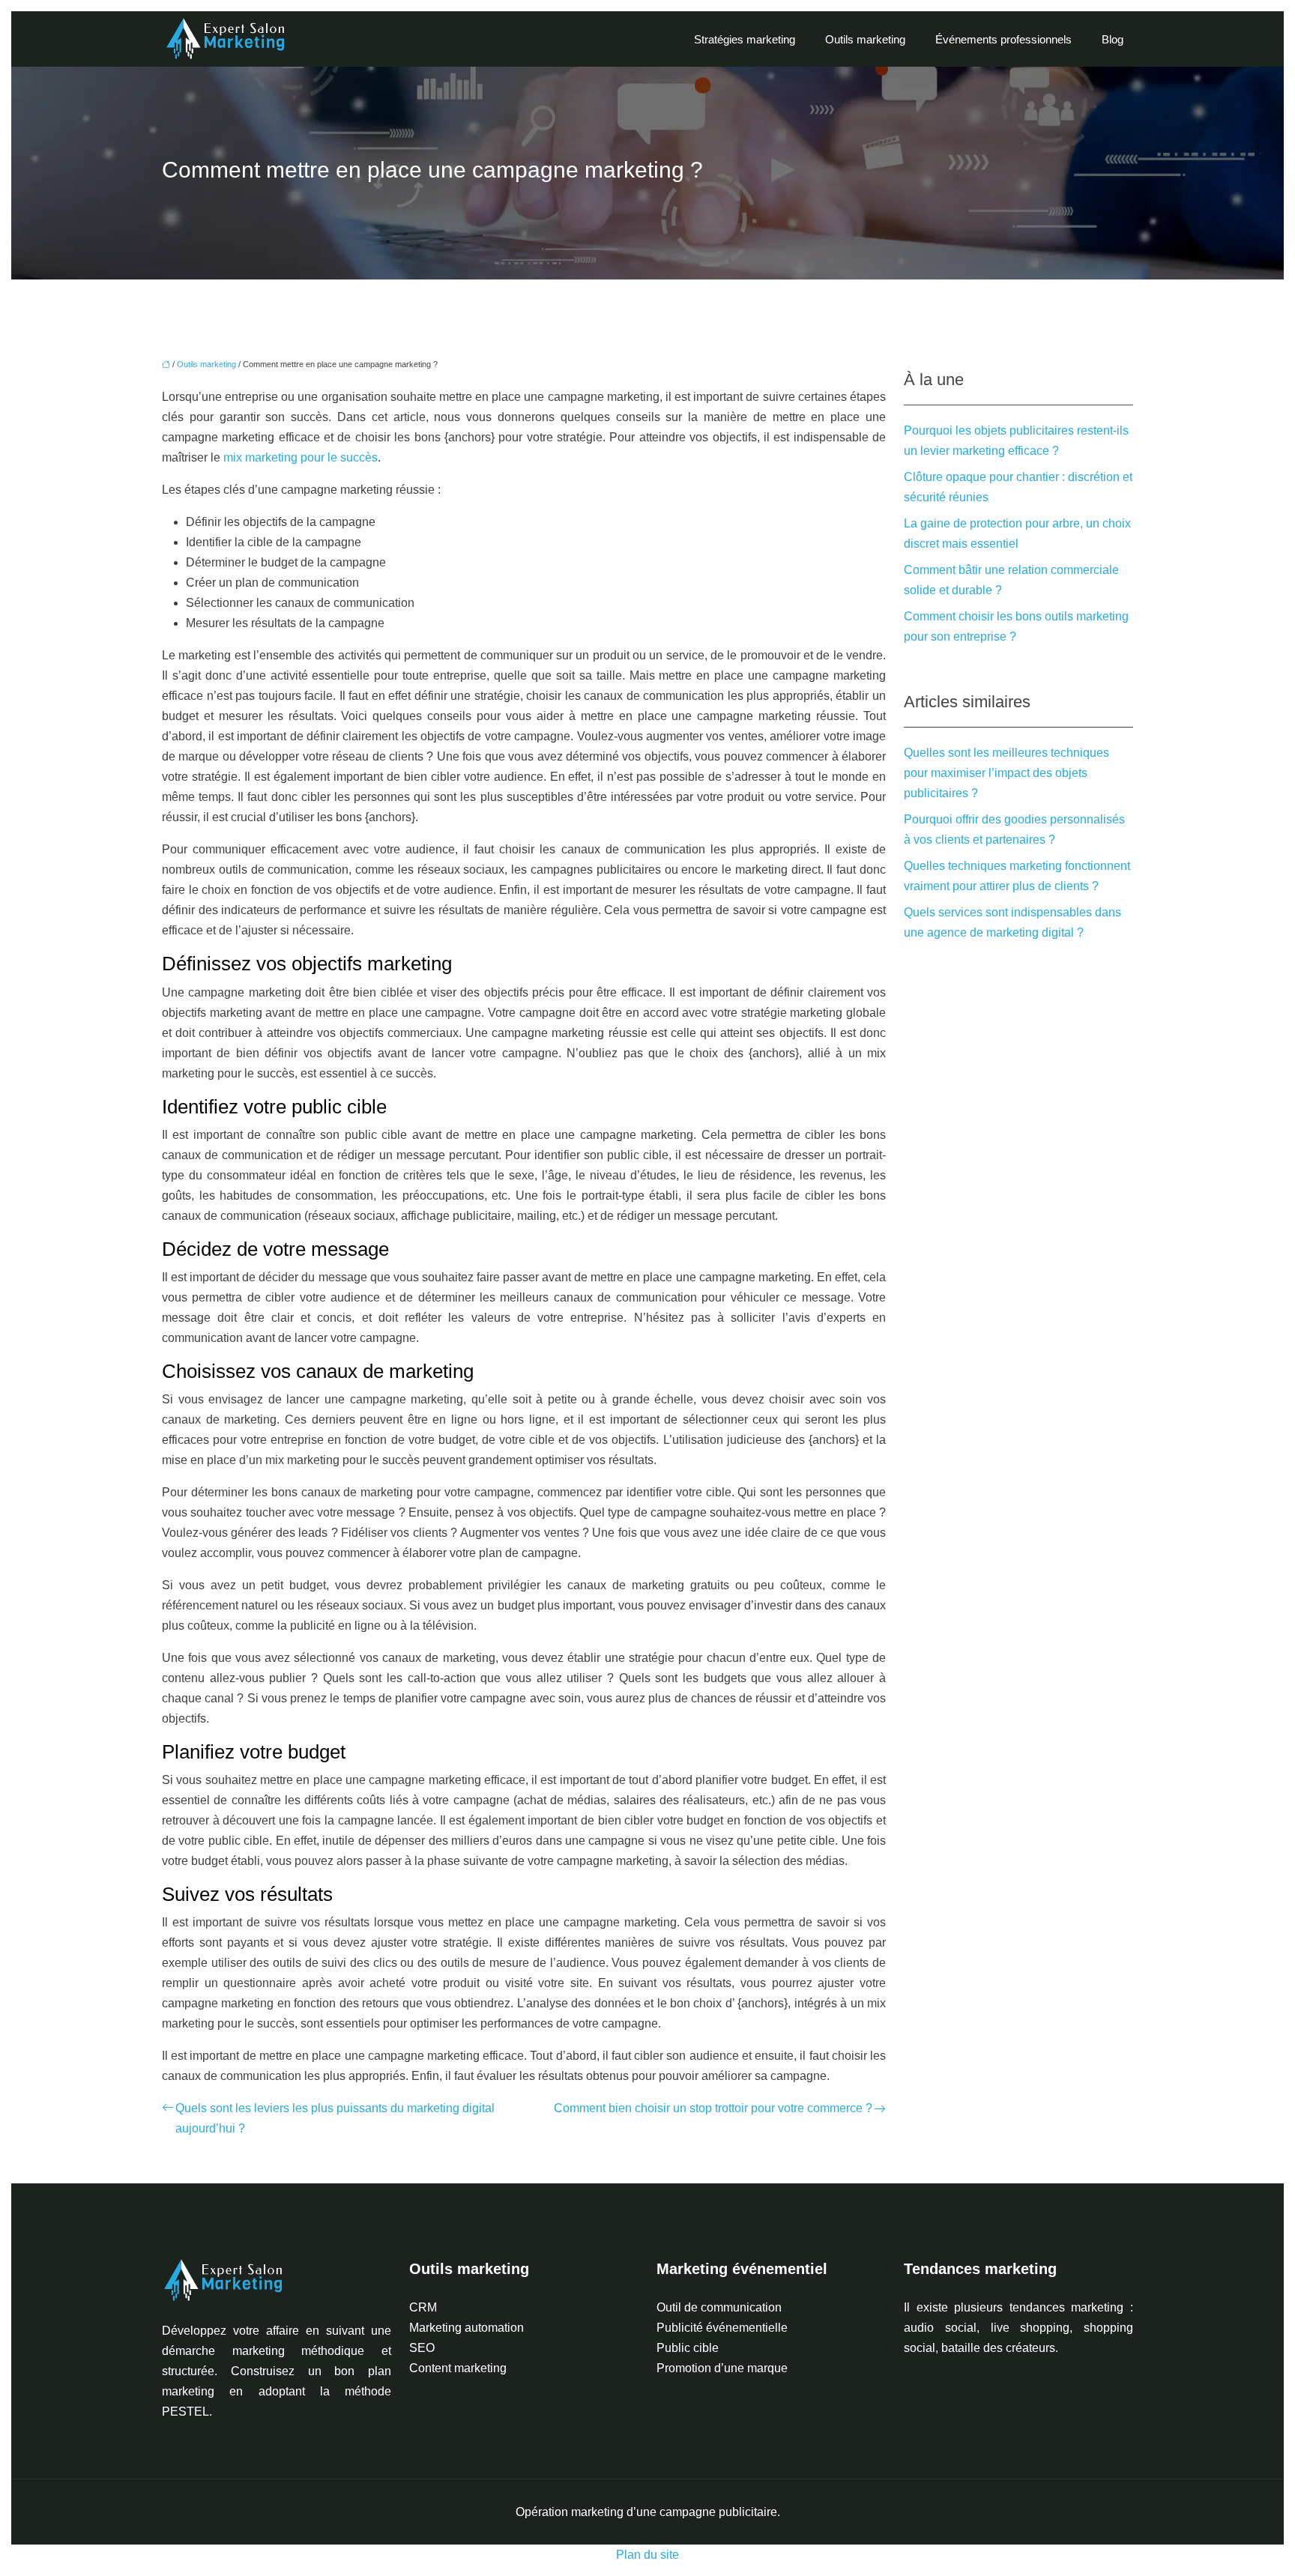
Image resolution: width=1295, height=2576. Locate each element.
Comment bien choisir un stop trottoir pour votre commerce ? (713, 2108)
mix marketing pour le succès (301, 457)
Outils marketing (865, 39)
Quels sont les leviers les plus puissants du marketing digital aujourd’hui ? (335, 2118)
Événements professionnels (1003, 39)
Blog (1113, 39)
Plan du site (647, 2555)
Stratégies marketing (745, 39)
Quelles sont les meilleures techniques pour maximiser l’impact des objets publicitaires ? (1006, 773)
